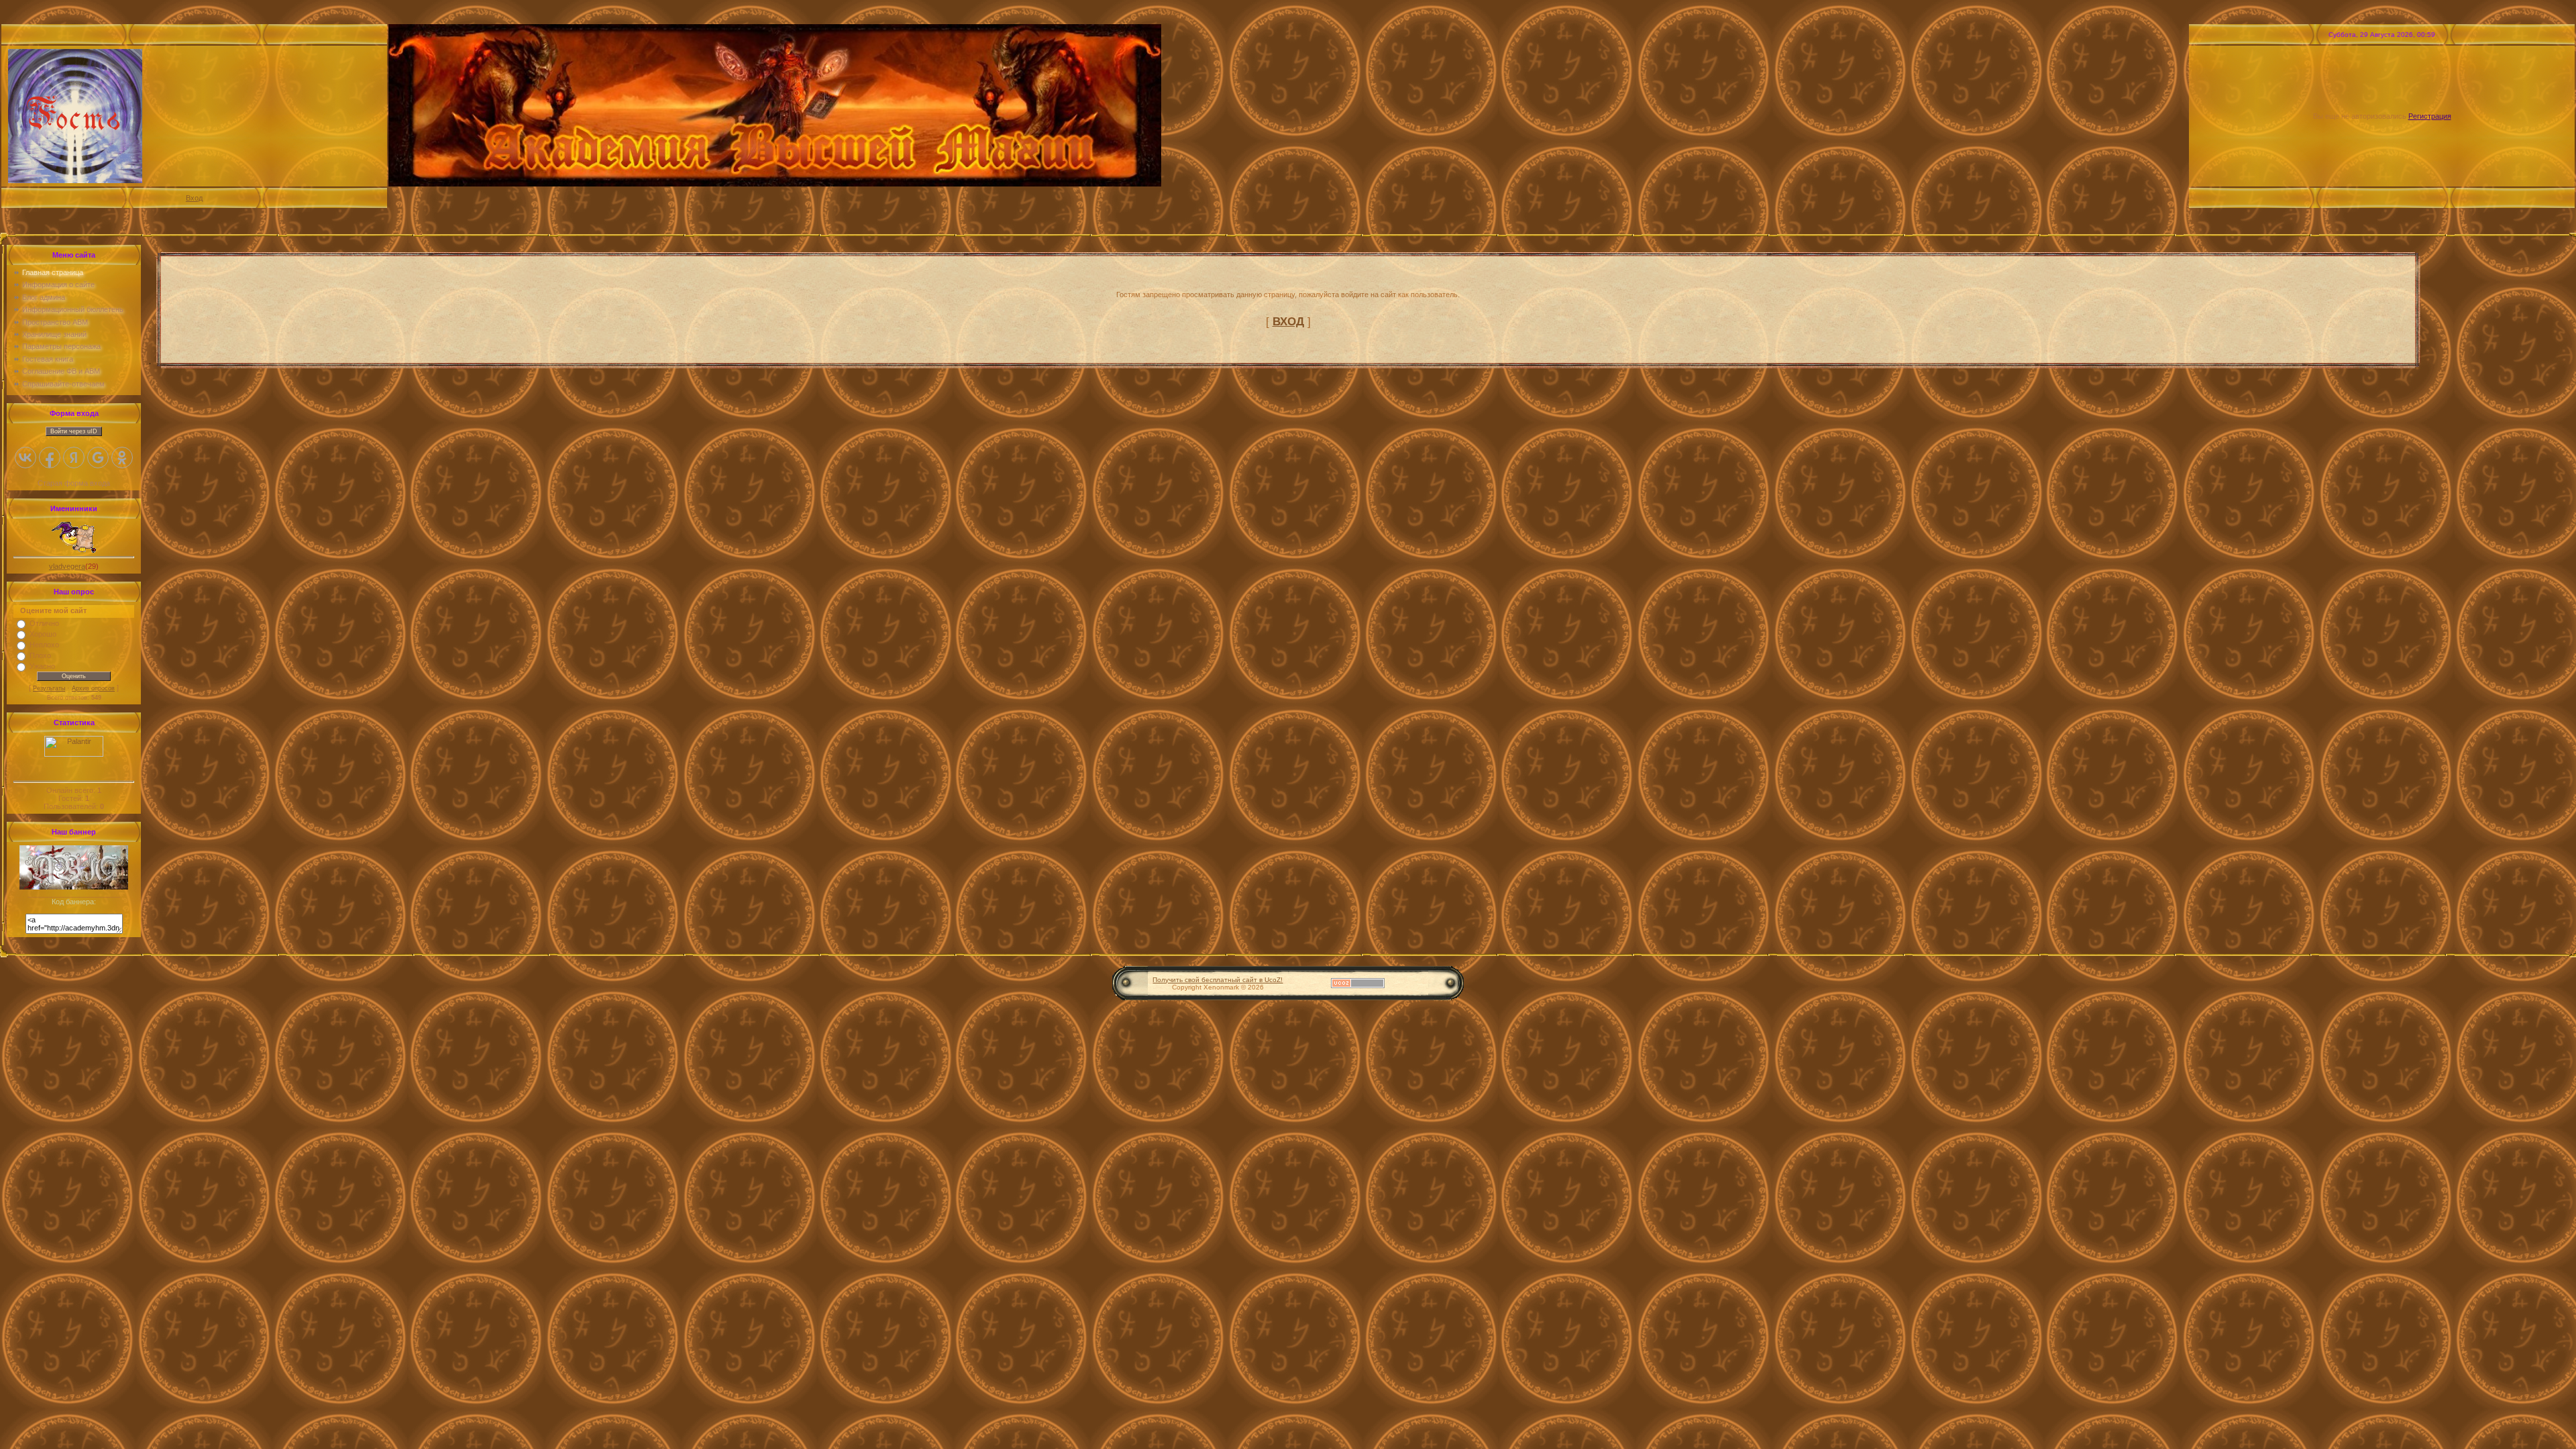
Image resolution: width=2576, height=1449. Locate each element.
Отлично (44, 623)
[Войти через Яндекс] (74, 458)
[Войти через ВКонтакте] (25, 458)
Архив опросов (93, 688)
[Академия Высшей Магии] (74, 887)
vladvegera (67, 566)
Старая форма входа (74, 483)
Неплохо (44, 645)
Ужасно (42, 666)
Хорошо (43, 634)
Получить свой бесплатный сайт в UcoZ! (1218, 980)
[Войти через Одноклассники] (122, 458)
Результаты (49, 688)
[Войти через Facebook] (50, 458)
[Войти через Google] (98, 458)
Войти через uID (74, 431)
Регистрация (2430, 116)
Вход (194, 198)
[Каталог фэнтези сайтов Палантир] (74, 754)
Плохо (40, 655)
